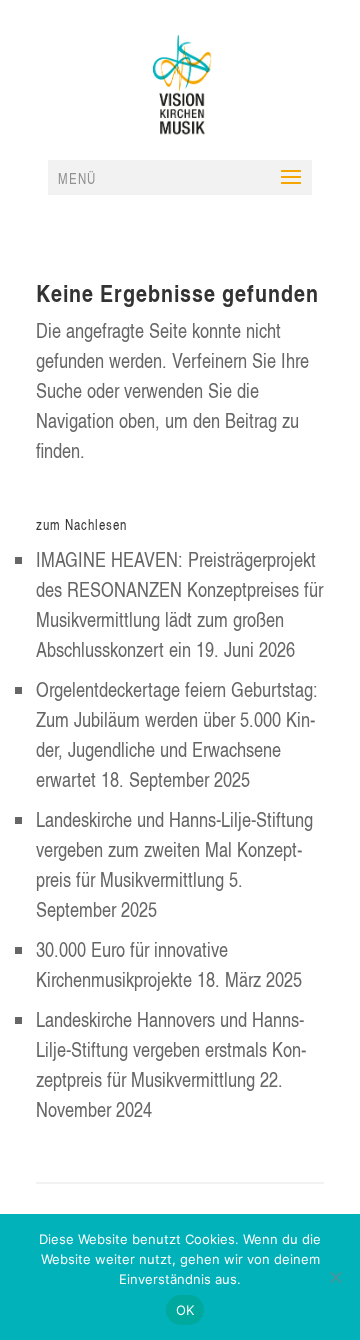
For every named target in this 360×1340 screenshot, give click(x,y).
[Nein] (335, 1277)
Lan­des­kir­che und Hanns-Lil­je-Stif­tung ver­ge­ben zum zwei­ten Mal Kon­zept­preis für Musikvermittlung (174, 849)
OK (185, 1310)
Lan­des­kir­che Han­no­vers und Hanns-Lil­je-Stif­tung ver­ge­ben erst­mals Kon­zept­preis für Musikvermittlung (171, 1049)
